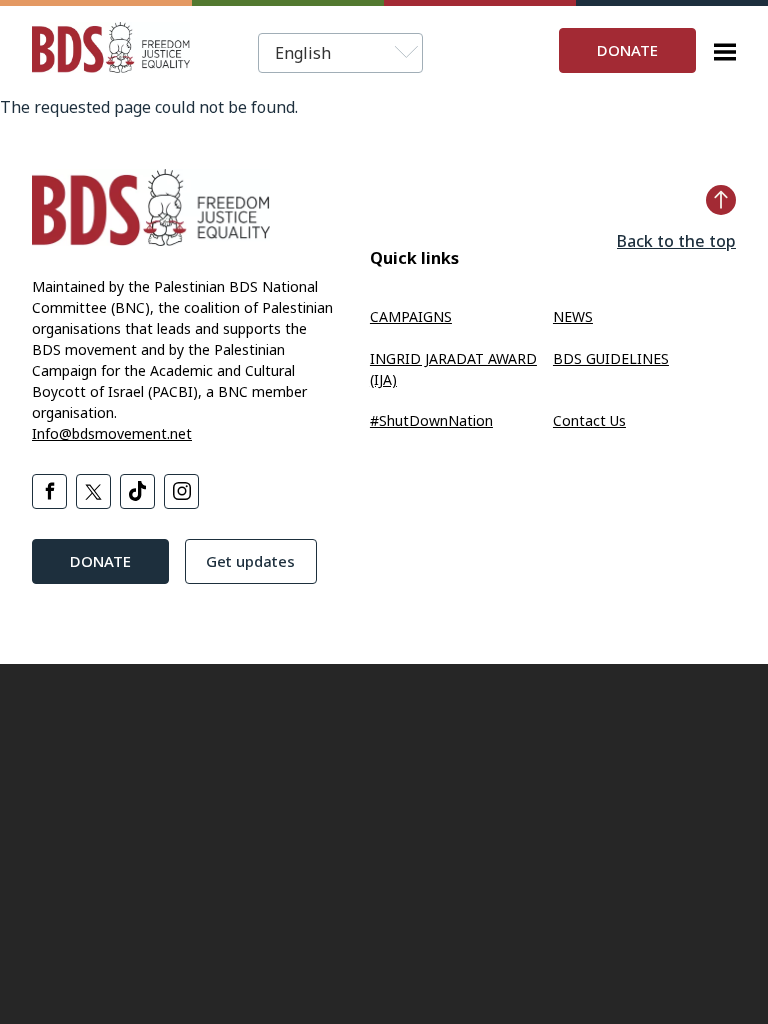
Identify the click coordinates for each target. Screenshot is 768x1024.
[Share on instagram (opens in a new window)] (181, 491)
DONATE (627, 50)
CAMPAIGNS (411, 316)
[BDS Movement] (111, 50)
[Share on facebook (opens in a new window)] (49, 491)
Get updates (250, 561)
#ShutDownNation (431, 420)
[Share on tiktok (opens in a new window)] (137, 491)
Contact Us (589, 420)
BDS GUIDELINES (611, 358)
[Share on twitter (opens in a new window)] (93, 491)
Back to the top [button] (676, 241)
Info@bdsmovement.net (112, 433)
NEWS (573, 316)
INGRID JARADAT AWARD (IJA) (453, 369)
